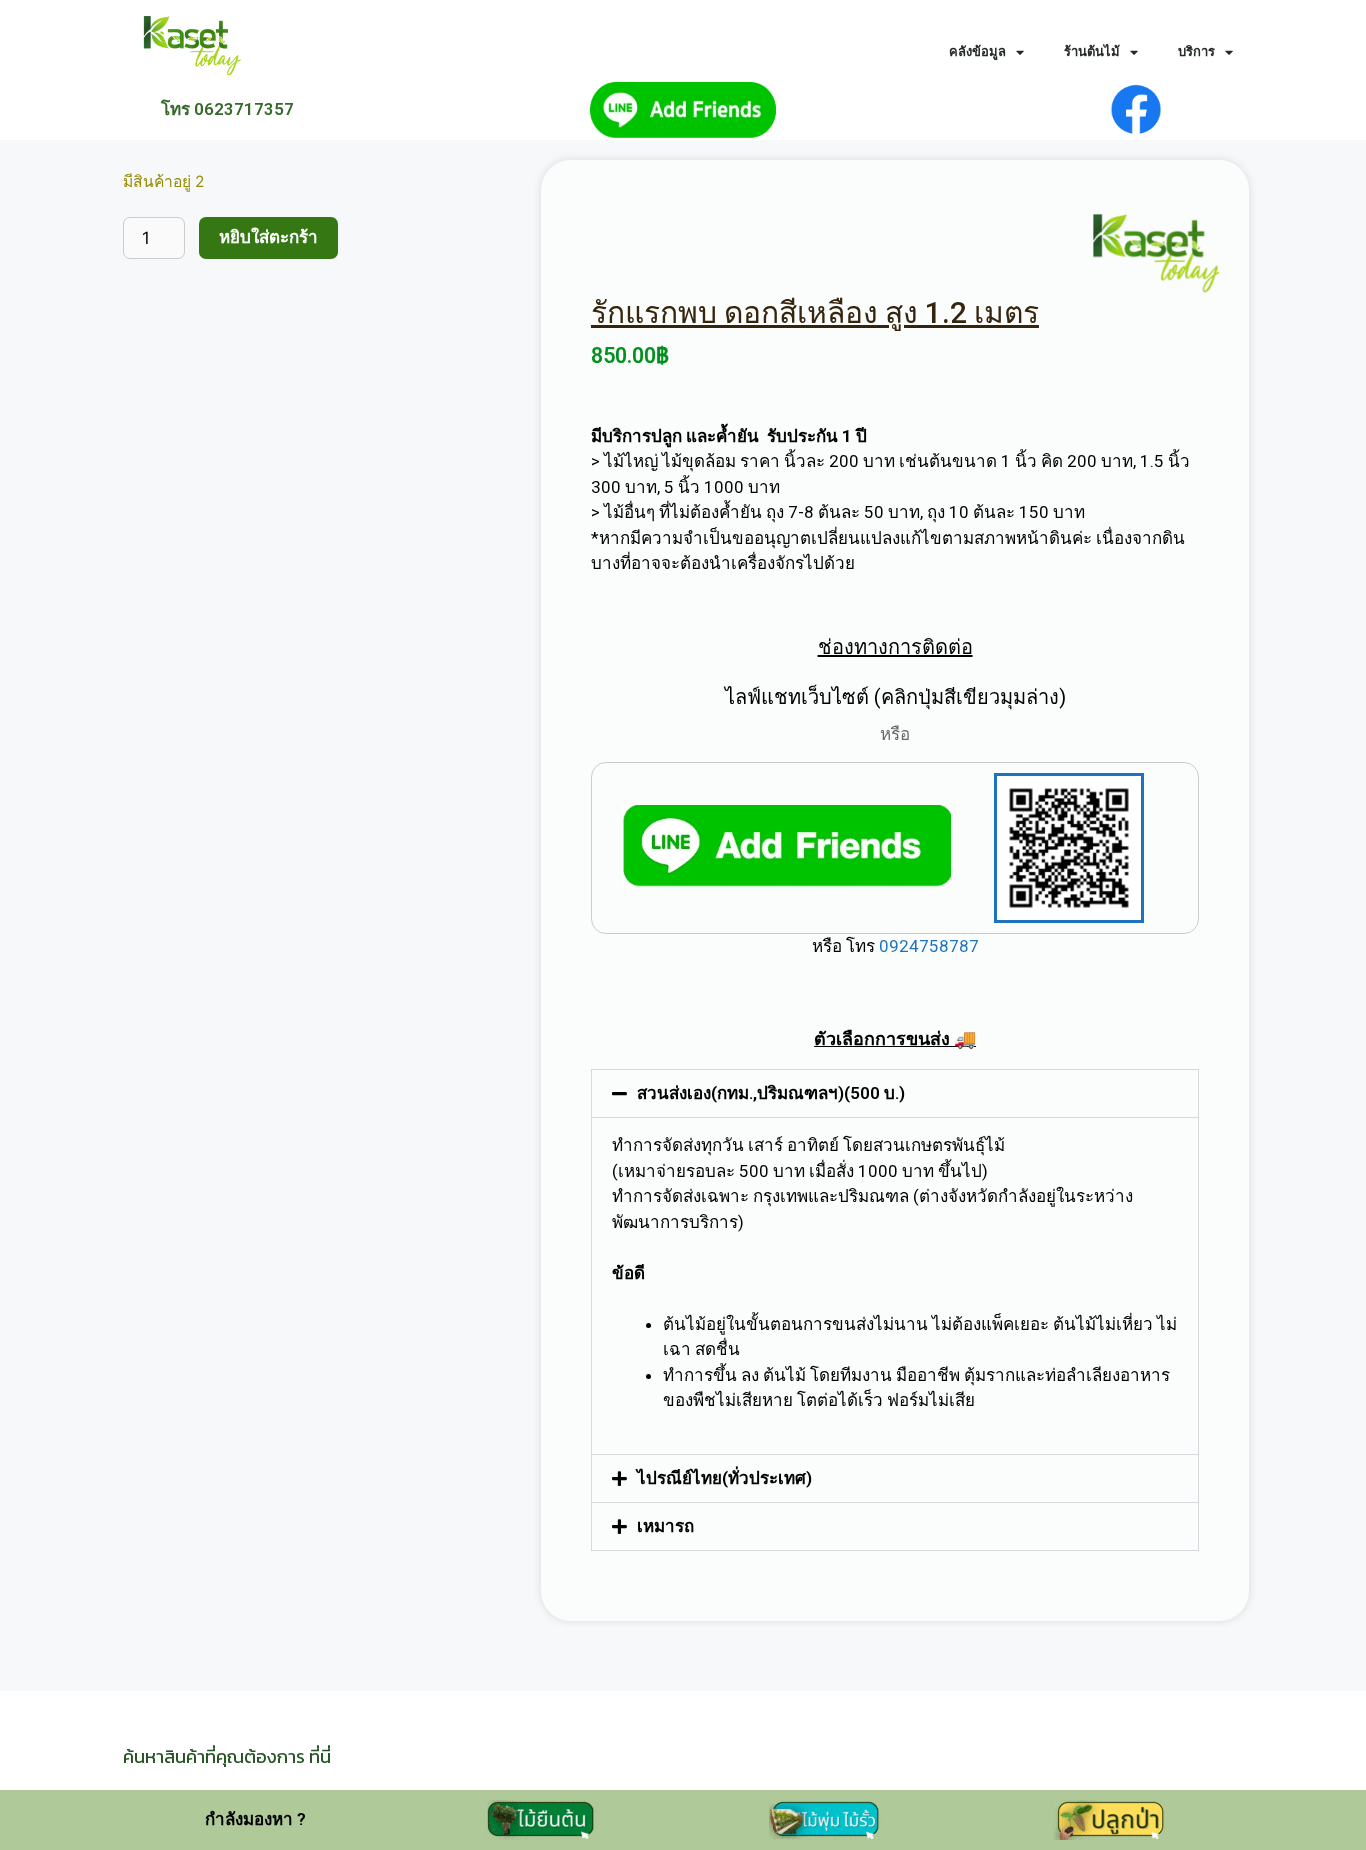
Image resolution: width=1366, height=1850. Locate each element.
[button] (895, 1093)
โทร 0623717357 (227, 109)
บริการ (1196, 51)
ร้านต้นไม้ (1092, 51)
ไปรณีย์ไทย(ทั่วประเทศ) (724, 1478)
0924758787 (927, 946)
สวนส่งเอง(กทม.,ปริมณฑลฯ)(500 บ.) (771, 1093)
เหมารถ (665, 1526)
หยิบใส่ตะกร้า (268, 237)
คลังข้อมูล (977, 51)
